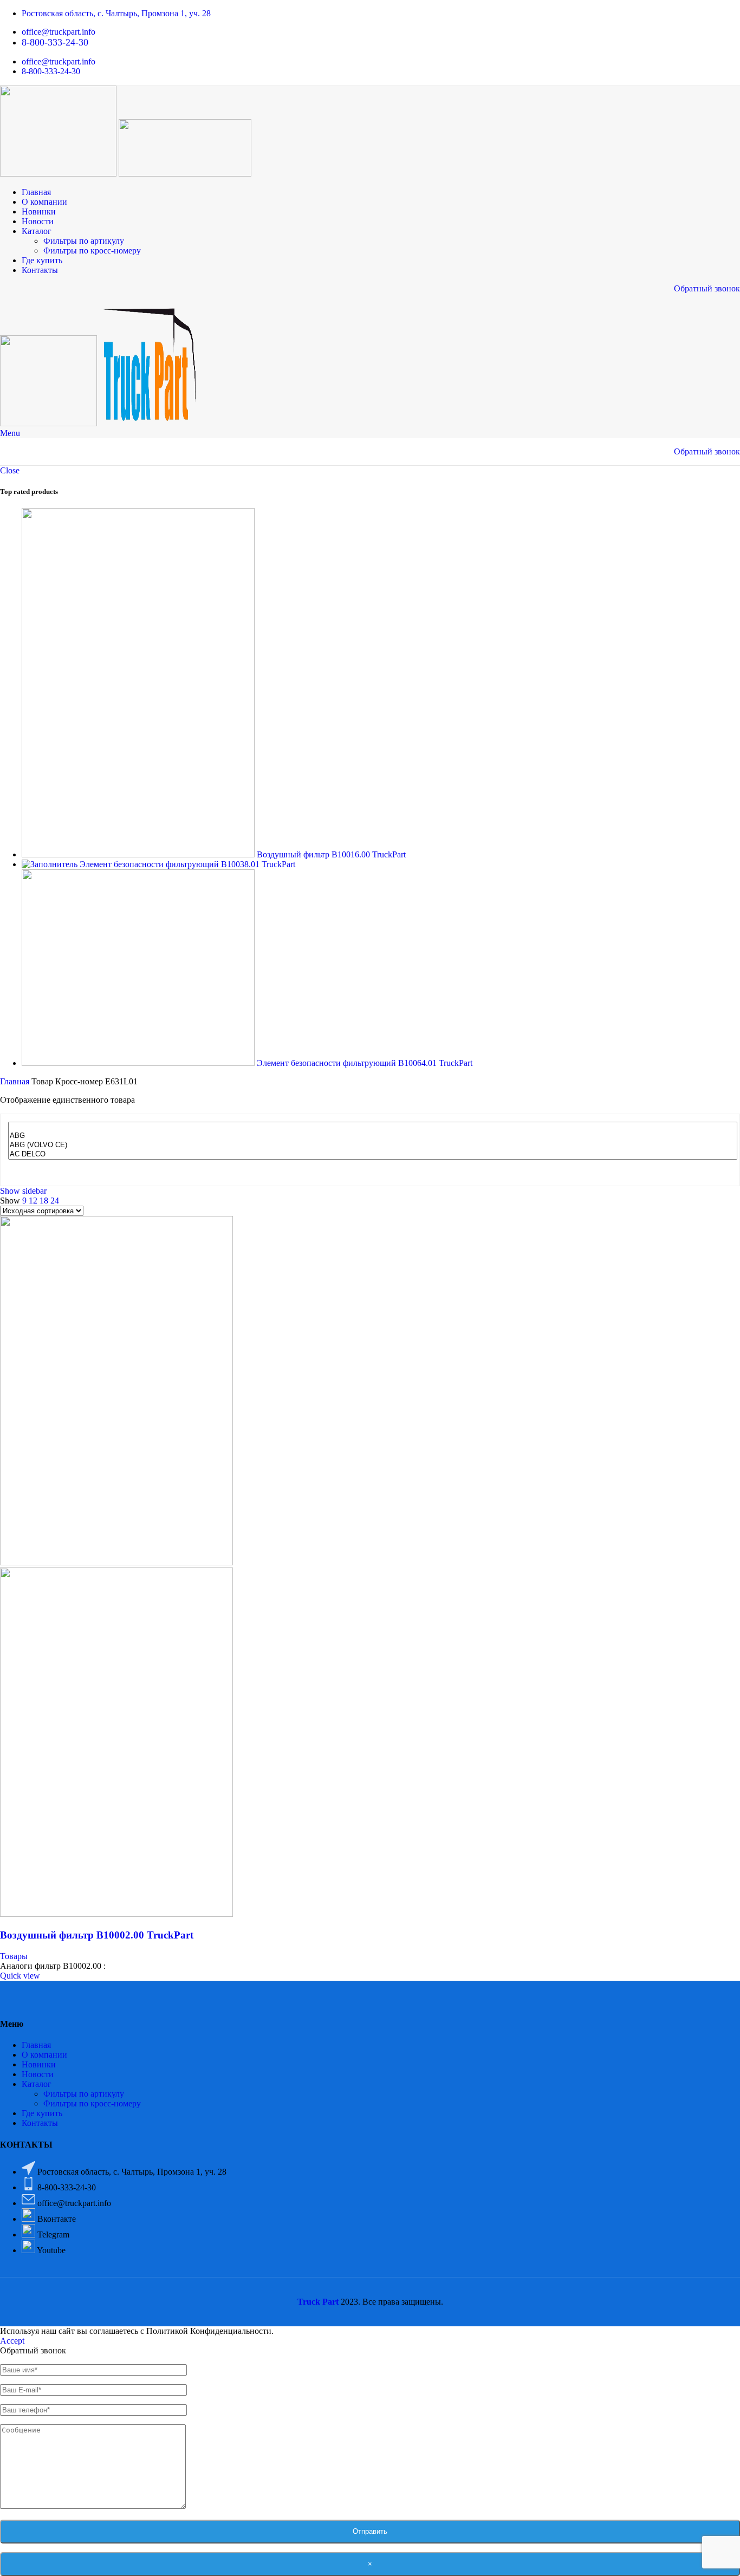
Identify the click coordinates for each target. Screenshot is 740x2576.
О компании (44, 2055)
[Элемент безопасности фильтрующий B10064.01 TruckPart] (139, 1063)
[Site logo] (59, 174)
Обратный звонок (707, 288)
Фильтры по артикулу (84, 241)
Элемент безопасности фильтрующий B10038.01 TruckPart (187, 864)
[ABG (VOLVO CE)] (373, 1145)
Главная (16, 1081)
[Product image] (116, 1914)
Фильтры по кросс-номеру (92, 251)
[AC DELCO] (373, 1154)
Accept (12, 2341)
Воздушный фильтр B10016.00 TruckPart (331, 854)
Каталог (37, 2084)
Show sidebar (23, 1191)
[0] (373, 1127)
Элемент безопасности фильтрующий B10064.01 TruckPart (365, 1063)
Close (10, 470)
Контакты (40, 2123)
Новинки (39, 2064)
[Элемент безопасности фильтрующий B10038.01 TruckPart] (51, 864)
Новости (38, 2074)
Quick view (20, 1976)
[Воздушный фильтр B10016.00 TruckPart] (139, 854)
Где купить (42, 2113)
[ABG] (373, 1136)
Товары (14, 1956)
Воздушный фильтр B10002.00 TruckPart (97, 1935)
